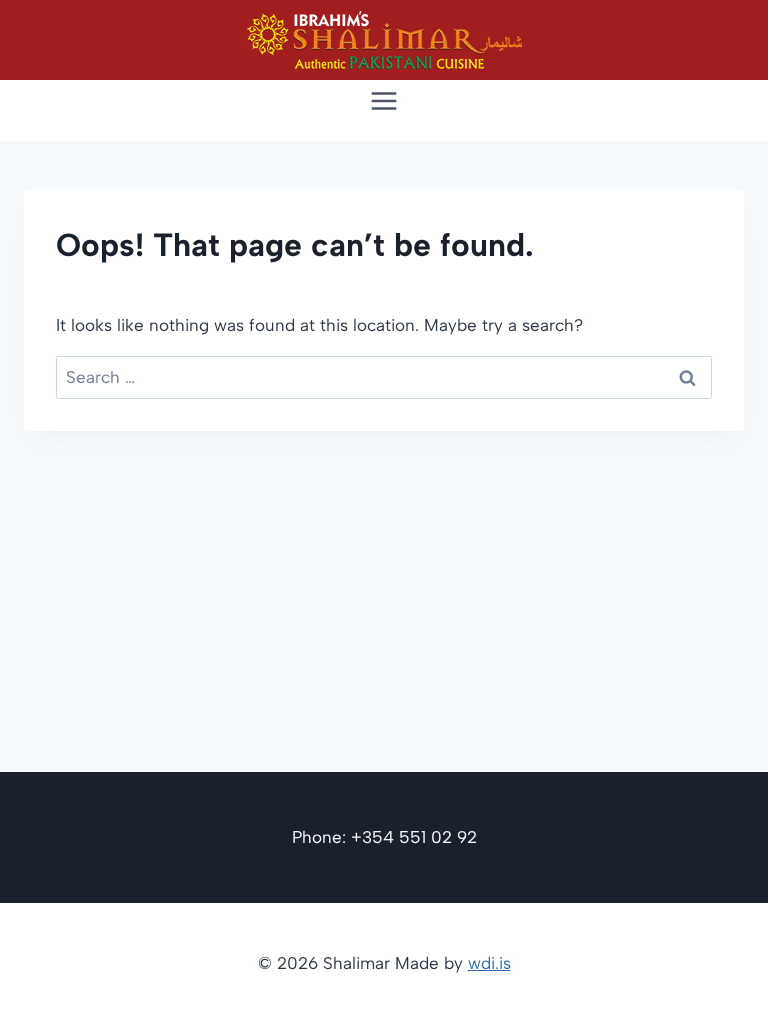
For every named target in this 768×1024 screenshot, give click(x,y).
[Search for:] (384, 377)
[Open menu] (384, 100)
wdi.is (489, 963)
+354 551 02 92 (414, 837)
